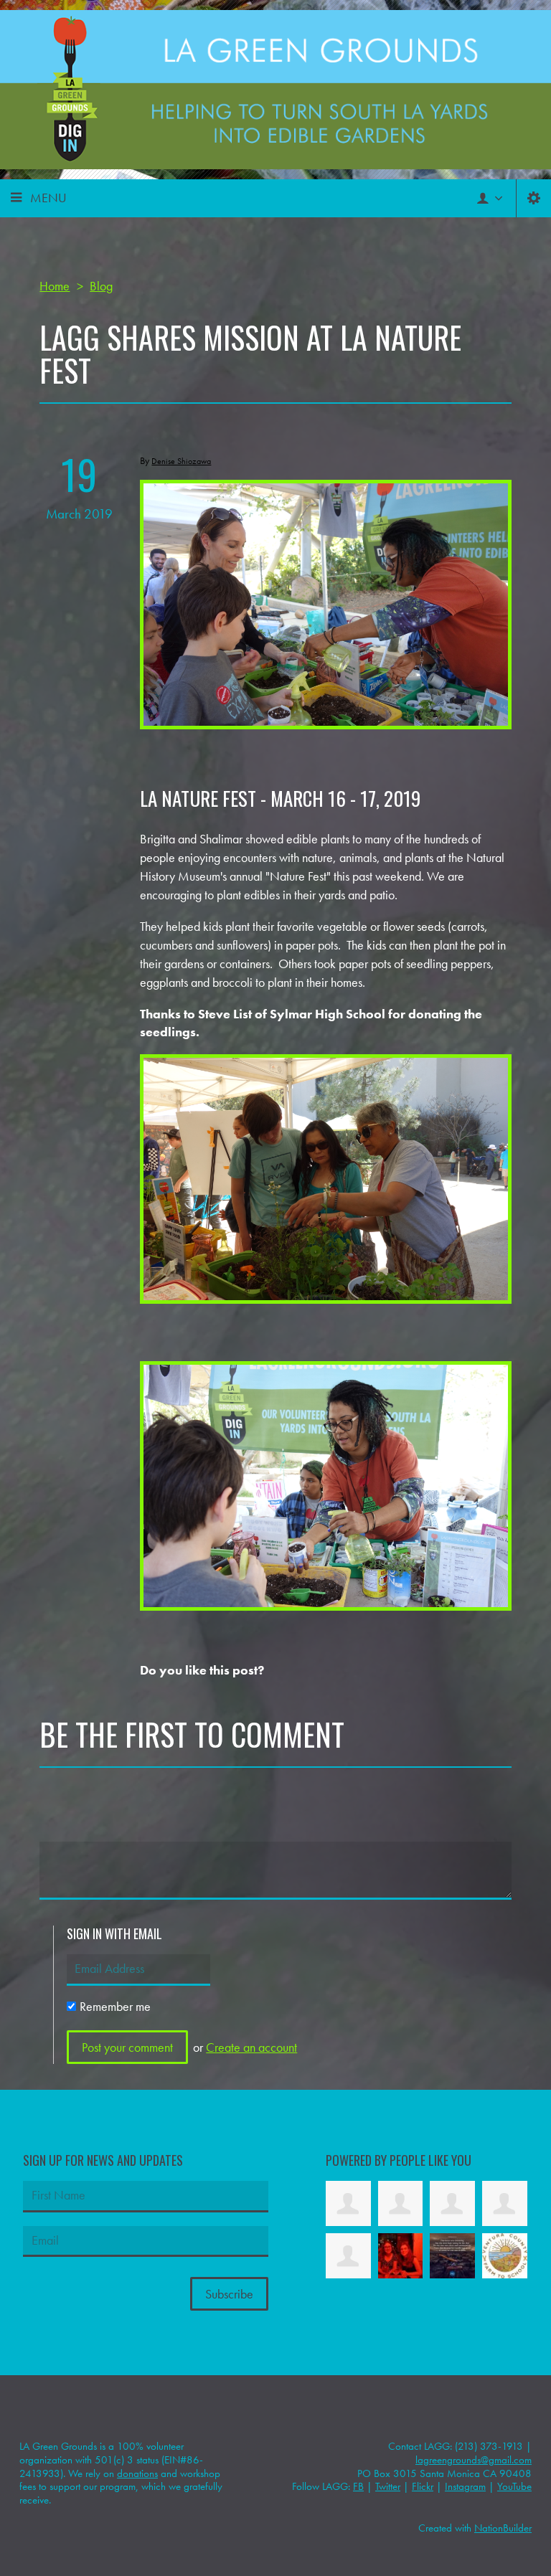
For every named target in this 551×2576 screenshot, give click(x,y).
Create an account (251, 2047)
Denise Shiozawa (181, 461)
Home (55, 286)
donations (137, 2473)
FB (358, 2486)
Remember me (115, 2006)
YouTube (514, 2486)
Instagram (465, 2486)
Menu (48, 198)
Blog (101, 286)
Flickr (423, 2486)
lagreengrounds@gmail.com (474, 2460)
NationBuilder (503, 2528)
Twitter (388, 2486)
